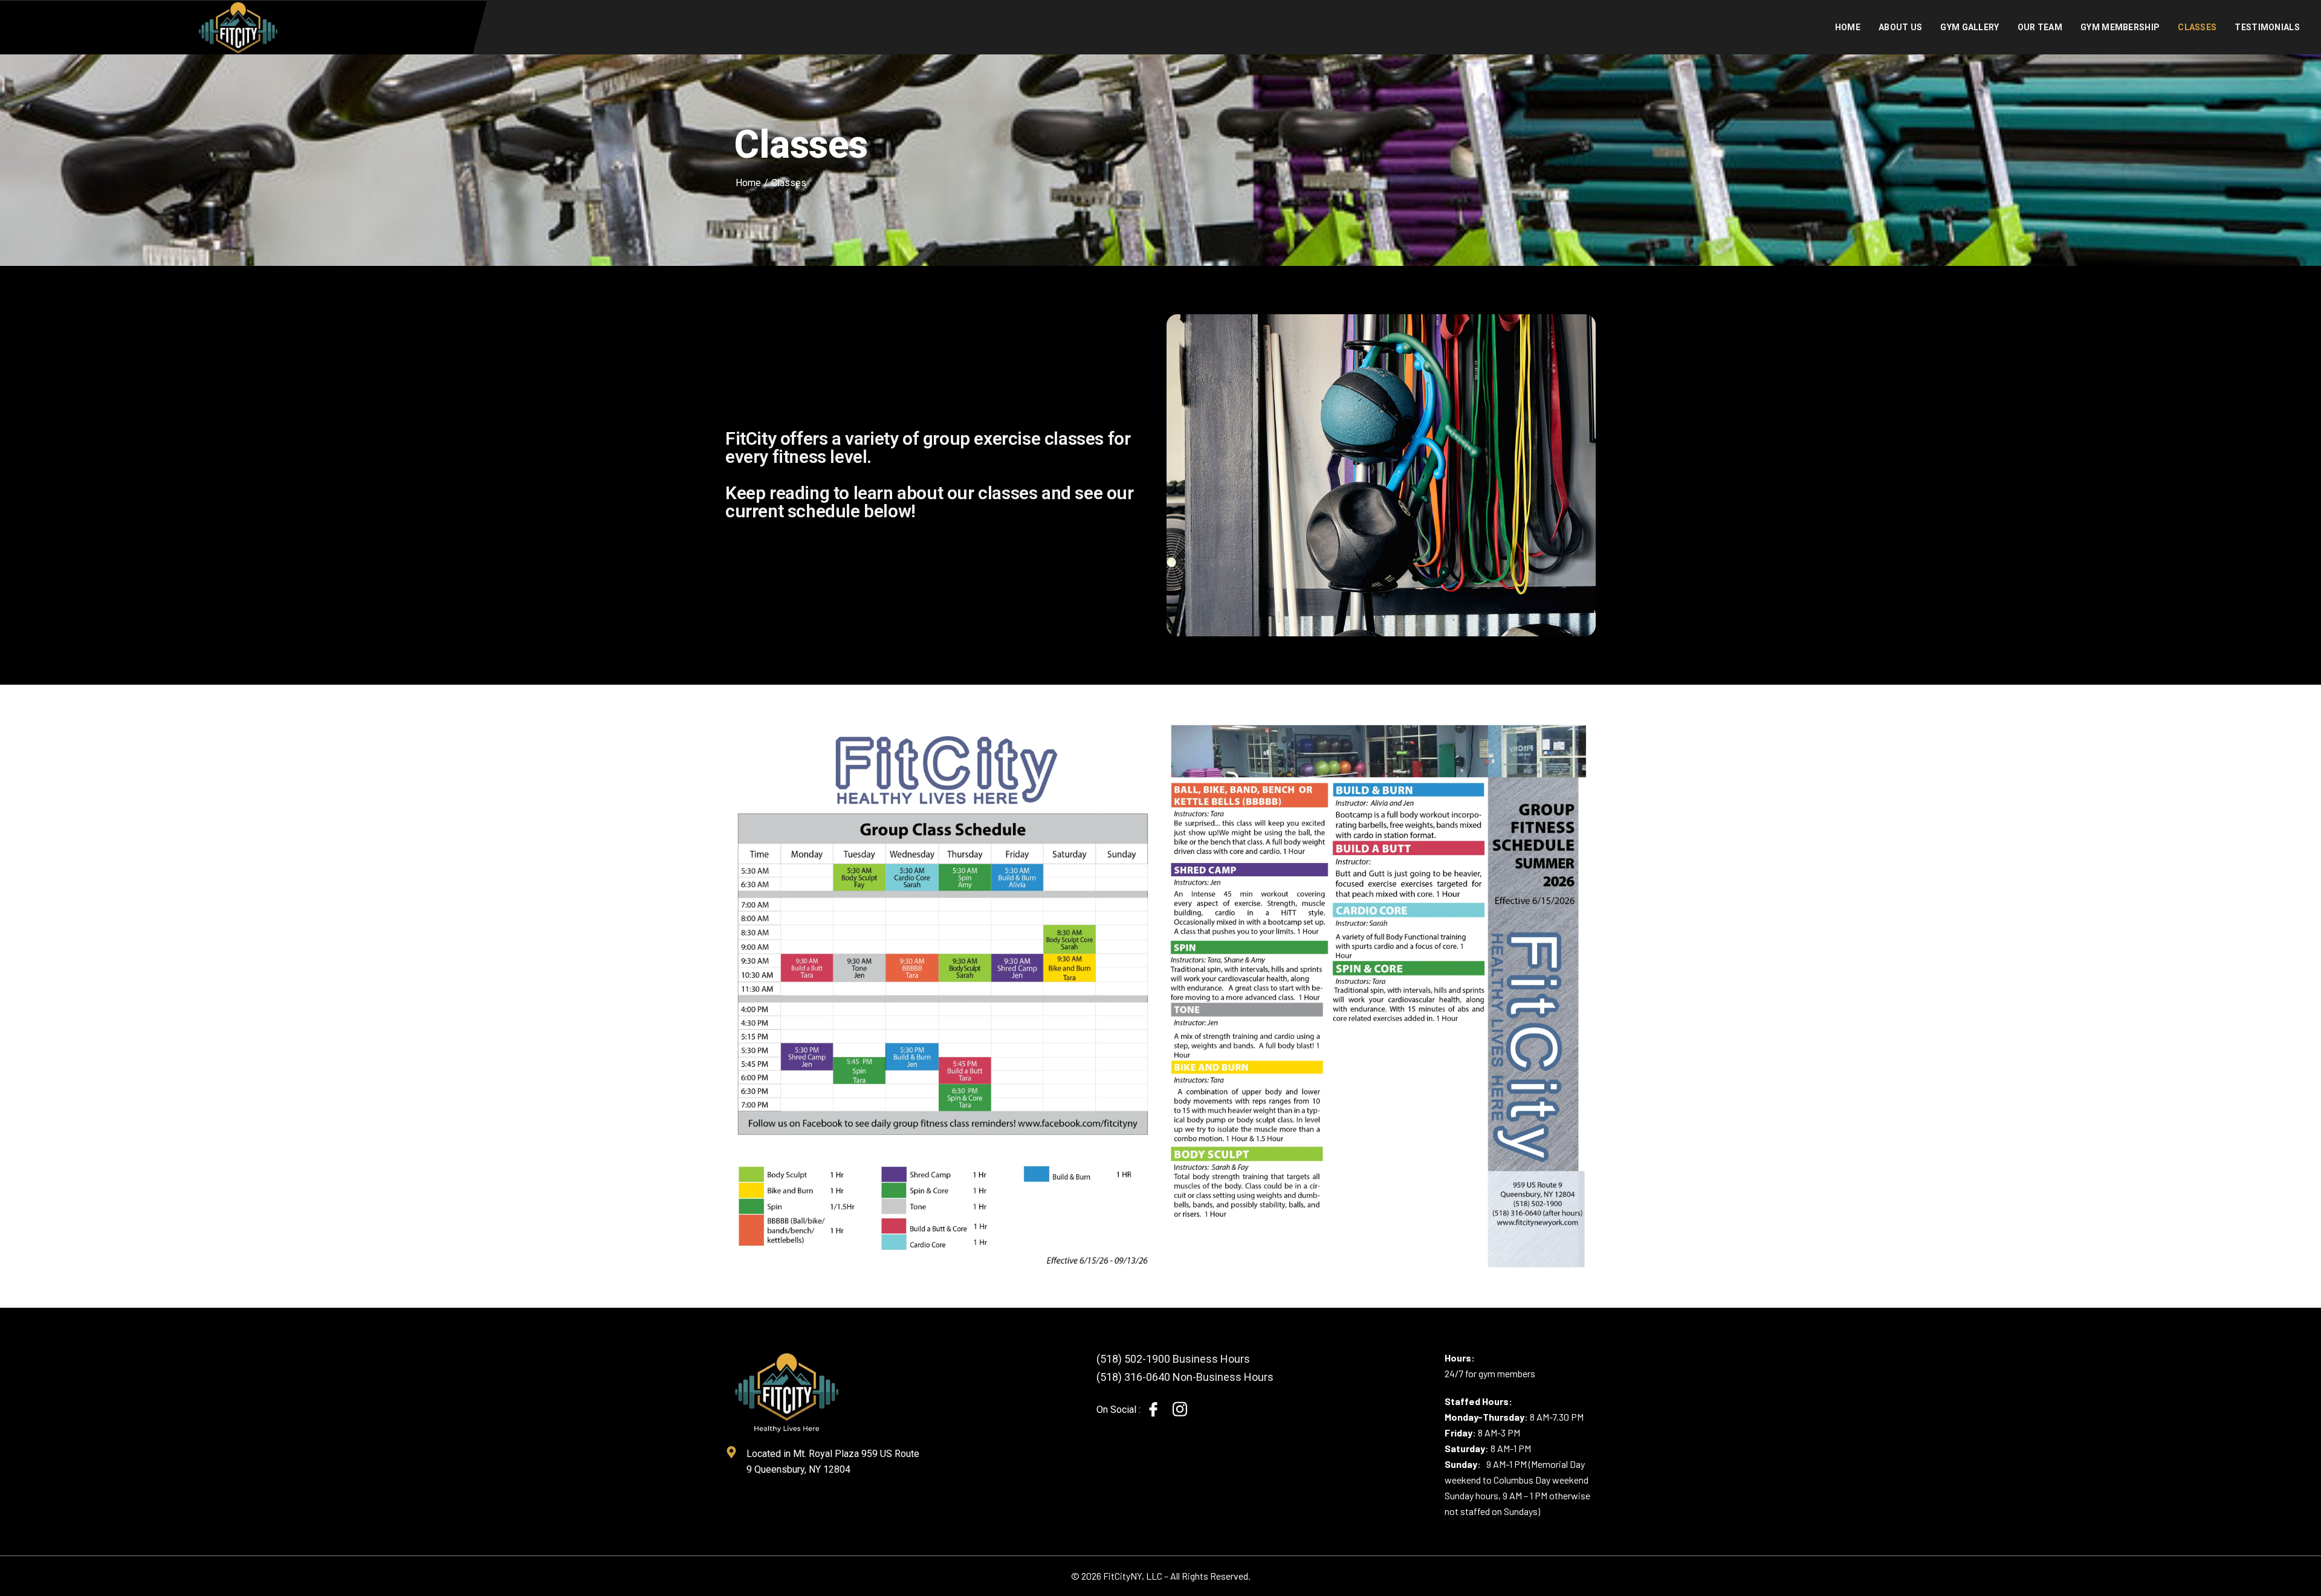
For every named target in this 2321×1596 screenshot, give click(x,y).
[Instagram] (1180, 1409)
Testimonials (2267, 27)
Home (1848, 27)
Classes (2197, 27)
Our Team (2040, 27)
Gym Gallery (1970, 27)
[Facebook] (1153, 1410)
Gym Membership (2120, 27)
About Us (1900, 27)
